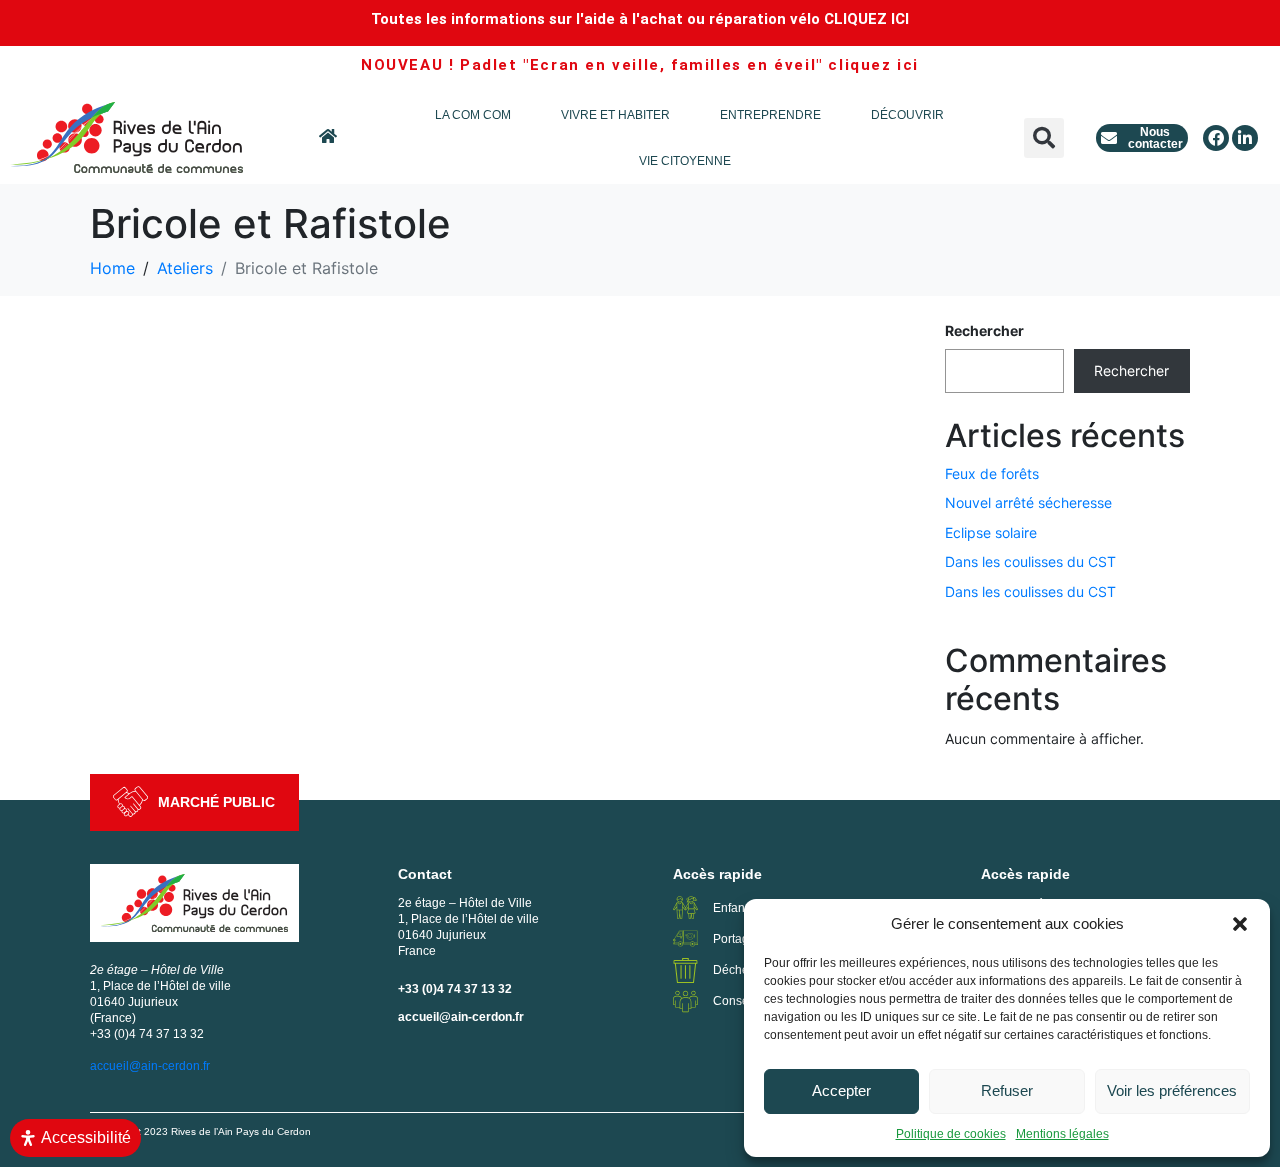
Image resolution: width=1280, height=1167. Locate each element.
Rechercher (984, 330)
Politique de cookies (951, 1134)
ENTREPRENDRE (770, 115)
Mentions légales (1062, 1134)
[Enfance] (685, 907)
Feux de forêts (992, 473)
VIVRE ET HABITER (615, 115)
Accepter (841, 1090)
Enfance (735, 908)
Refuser (1007, 1090)
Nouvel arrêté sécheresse (1028, 502)
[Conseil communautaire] (685, 1001)
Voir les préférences (1172, 1090)
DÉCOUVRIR (907, 115)
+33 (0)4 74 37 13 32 (455, 989)
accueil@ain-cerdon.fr (461, 1017)
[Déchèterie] (685, 970)
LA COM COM (473, 115)
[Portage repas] (685, 938)
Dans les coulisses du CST (1030, 561)
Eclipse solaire (991, 532)
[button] (1240, 924)
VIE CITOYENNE (685, 161)
